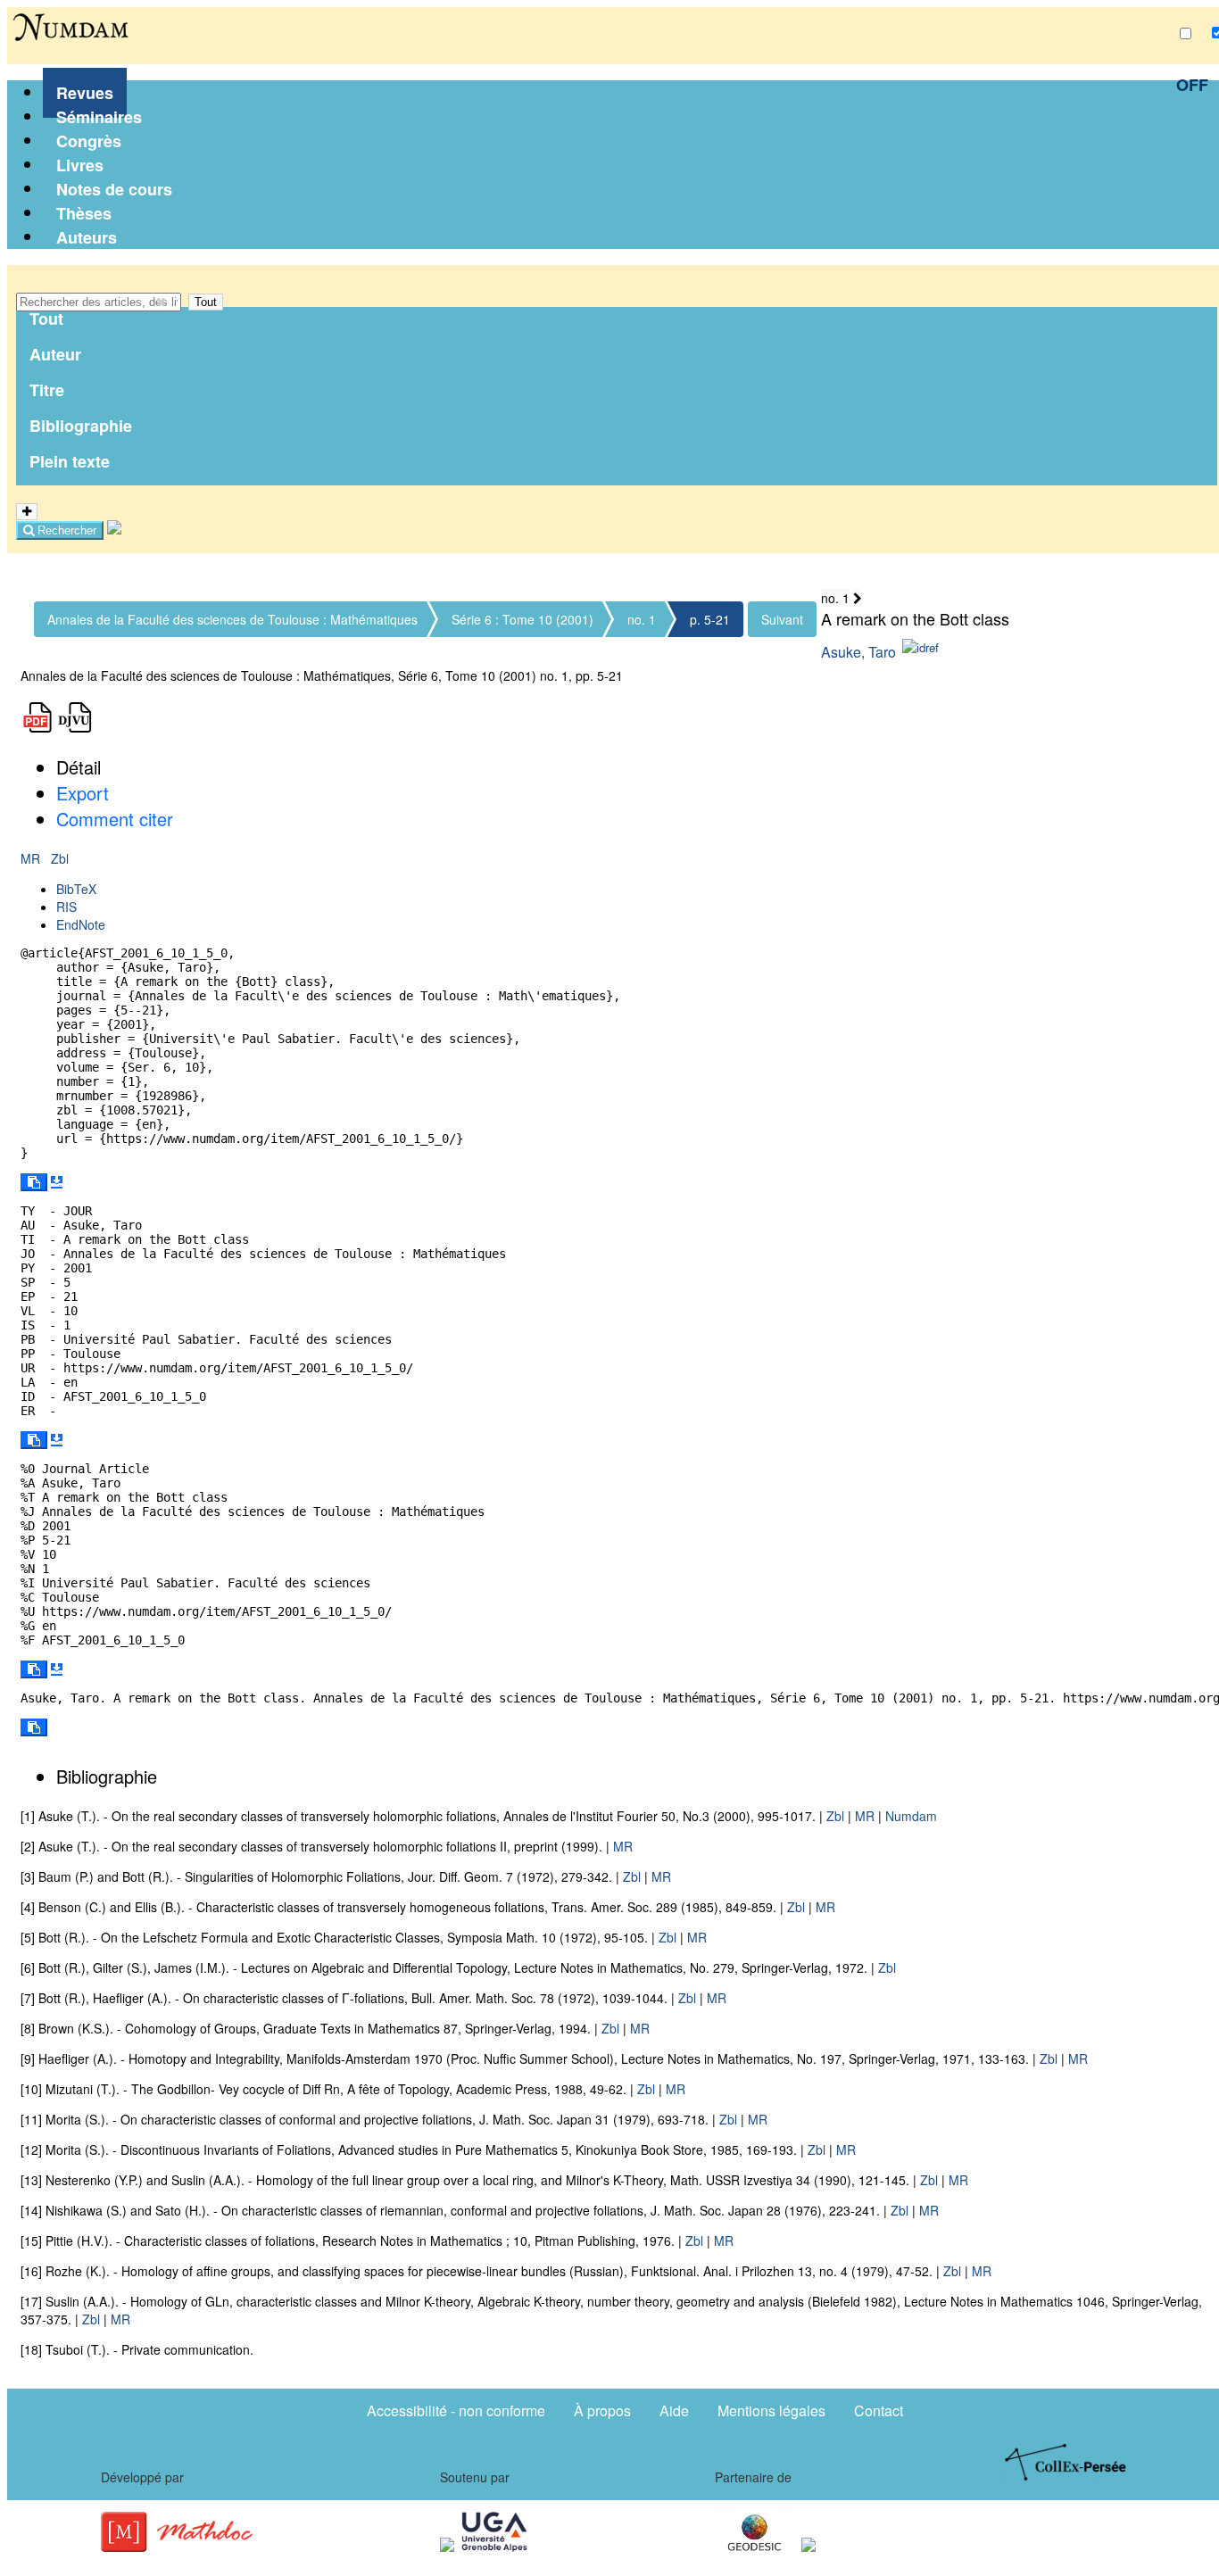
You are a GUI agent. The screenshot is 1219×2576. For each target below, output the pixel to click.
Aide (674, 2410)
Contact (879, 2410)
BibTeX (76, 889)
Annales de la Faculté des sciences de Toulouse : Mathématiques (232, 619)
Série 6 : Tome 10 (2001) (522, 619)
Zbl (60, 858)
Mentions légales (771, 2410)
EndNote (81, 924)
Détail (79, 767)
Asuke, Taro (858, 652)
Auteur (55, 354)
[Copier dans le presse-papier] (34, 1182)
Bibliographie (81, 426)
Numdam (911, 1816)
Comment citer (115, 819)
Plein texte (70, 461)
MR (32, 858)
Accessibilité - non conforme (456, 2410)
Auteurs (87, 237)
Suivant (782, 619)
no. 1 (642, 619)
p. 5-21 (710, 619)
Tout (206, 302)
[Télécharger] (57, 1182)
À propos (602, 2410)
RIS (66, 907)
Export (83, 793)
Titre (47, 390)
